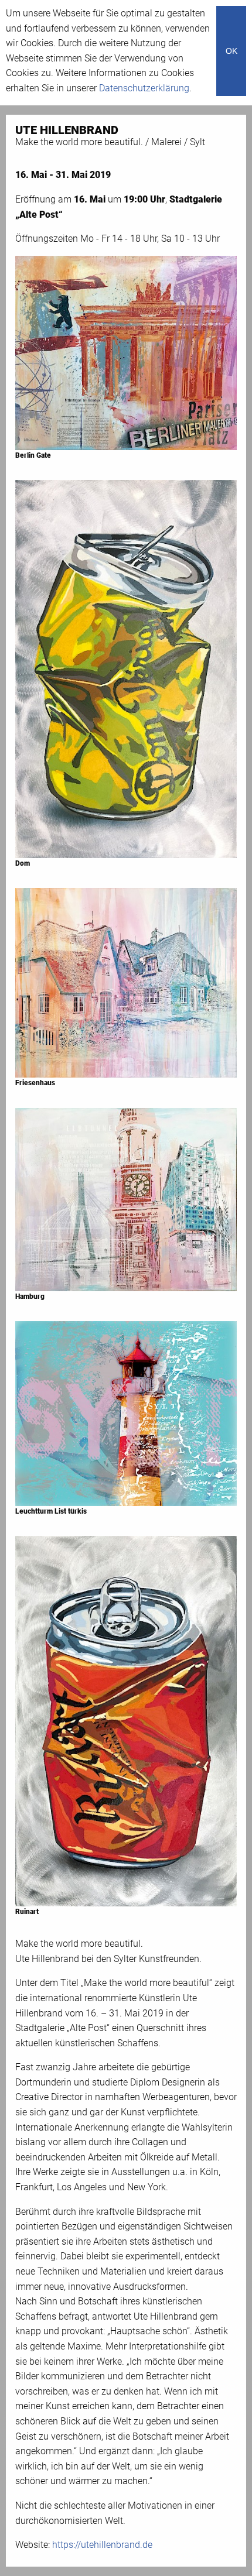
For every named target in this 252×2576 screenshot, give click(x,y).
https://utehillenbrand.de (102, 2545)
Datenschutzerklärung (144, 88)
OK (231, 51)
